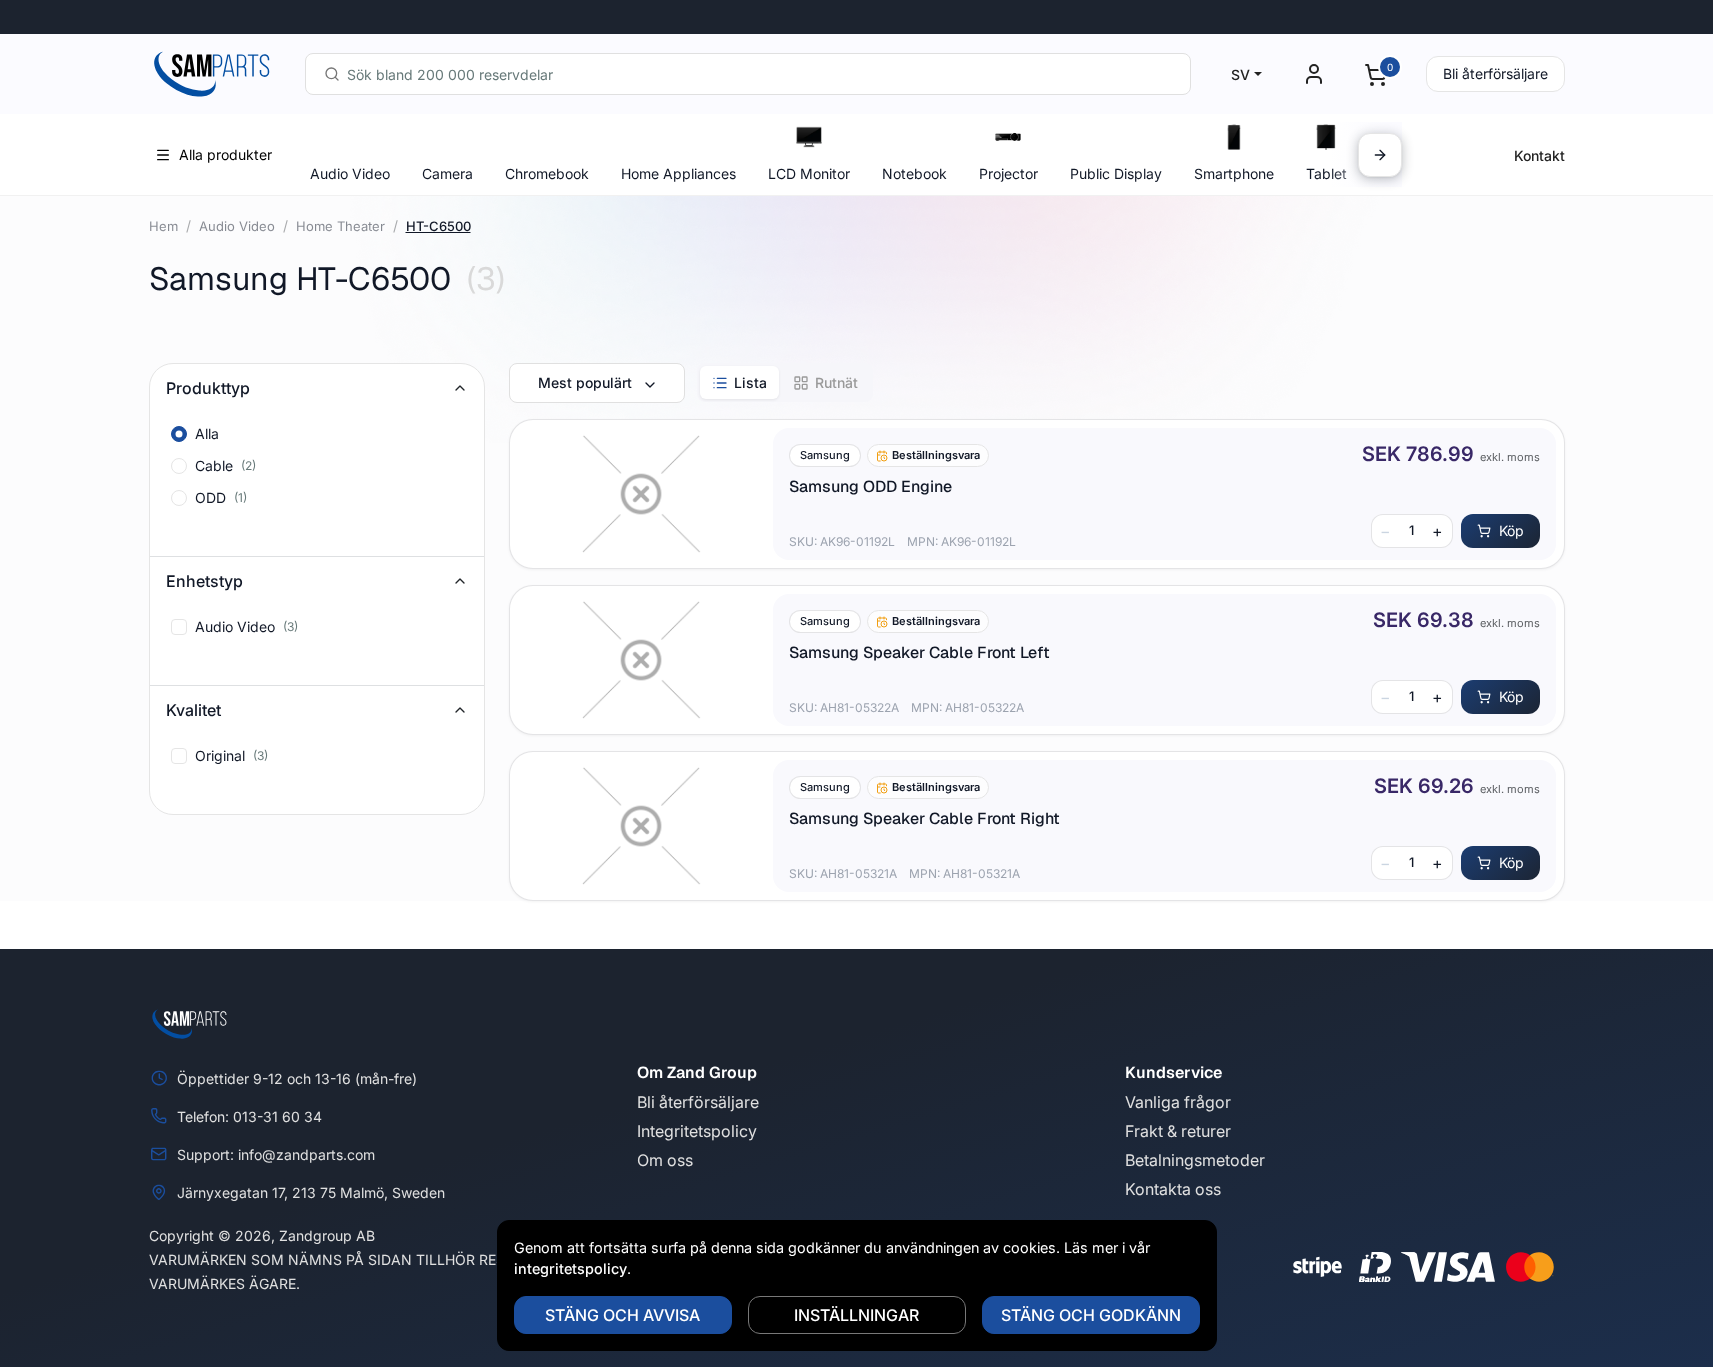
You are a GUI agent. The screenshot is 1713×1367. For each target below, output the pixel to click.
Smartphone (1234, 173)
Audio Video (350, 173)
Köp (1511, 530)
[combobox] (748, 74)
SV (1240, 74)
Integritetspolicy (697, 1131)
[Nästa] (1380, 155)
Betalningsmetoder (1195, 1160)
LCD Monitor (809, 173)
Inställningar (856, 1315)
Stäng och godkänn (1091, 1315)
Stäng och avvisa (622, 1315)
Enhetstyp (204, 581)
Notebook (914, 173)
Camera (447, 173)
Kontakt (1539, 155)
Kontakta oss (1173, 1189)
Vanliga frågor (1178, 1102)
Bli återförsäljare (1495, 73)
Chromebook (547, 173)
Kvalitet (193, 710)
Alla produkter (225, 154)
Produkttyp (208, 388)
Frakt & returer (1178, 1131)
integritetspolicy (570, 1268)
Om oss (665, 1160)
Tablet (1326, 173)
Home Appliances (678, 173)
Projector (1008, 173)
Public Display (1116, 173)
